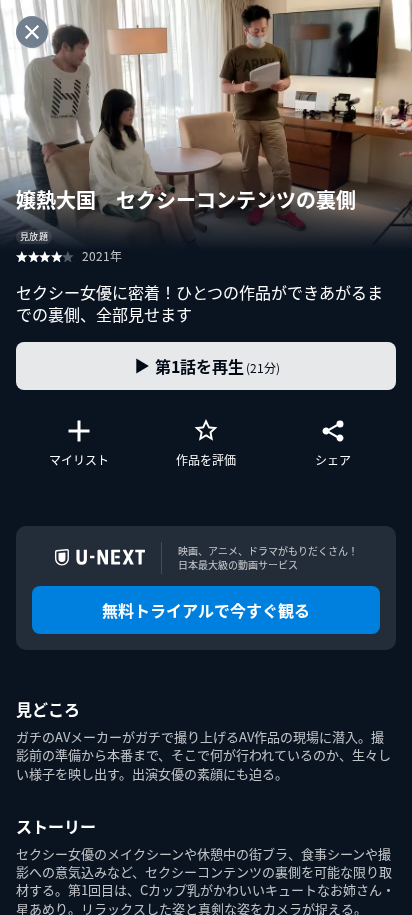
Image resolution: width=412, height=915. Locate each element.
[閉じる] (32, 32)
